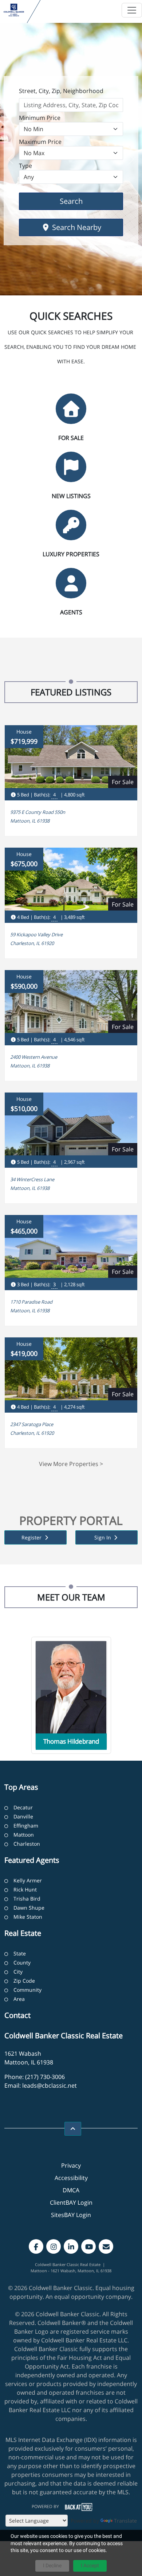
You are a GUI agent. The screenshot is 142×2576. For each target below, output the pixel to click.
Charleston (27, 1844)
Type (25, 166)
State (20, 1953)
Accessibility (71, 2178)
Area (19, 1999)
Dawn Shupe (29, 1908)
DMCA (71, 2190)
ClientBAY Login (71, 2202)
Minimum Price (40, 118)
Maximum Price (40, 142)
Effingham (26, 1826)
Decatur (23, 1807)
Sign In (103, 1537)
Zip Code (24, 1981)
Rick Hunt (25, 1889)
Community (27, 1990)
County (22, 1963)
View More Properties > (71, 1464)
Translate (125, 2521)
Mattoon (24, 1835)
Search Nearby (76, 227)
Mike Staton (28, 1917)
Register (32, 1537)
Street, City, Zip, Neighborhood (61, 91)
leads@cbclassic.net (50, 2086)
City (18, 1972)
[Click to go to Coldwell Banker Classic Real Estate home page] (14, 10)
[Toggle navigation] (132, 10)
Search (82, 201)
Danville (23, 1816)
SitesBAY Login (71, 2215)
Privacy (71, 2165)
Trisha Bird (27, 1899)
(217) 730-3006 (45, 2077)
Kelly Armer (28, 1880)
